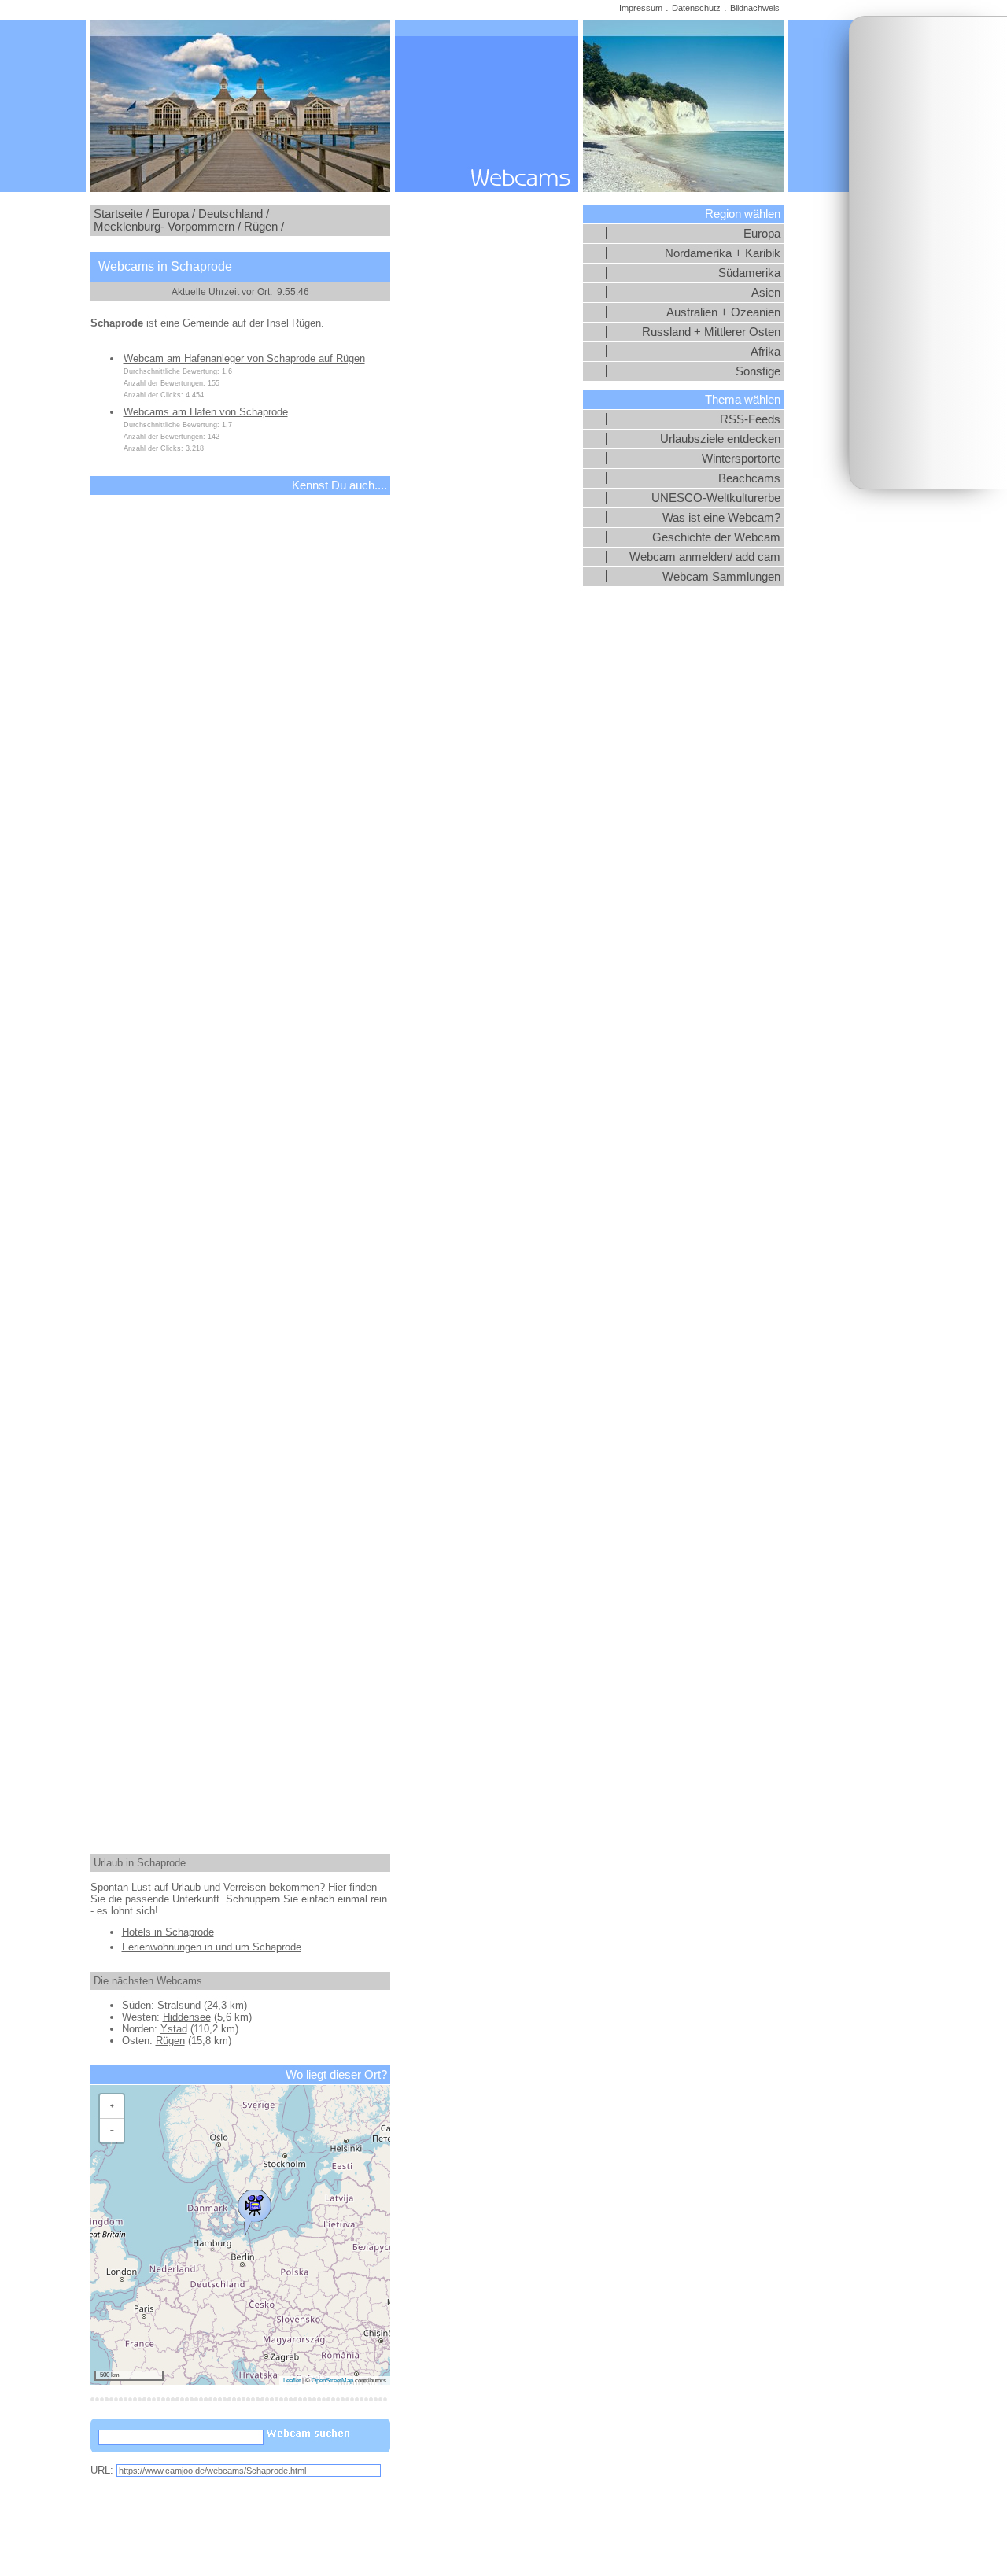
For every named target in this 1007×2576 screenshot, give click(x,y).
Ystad (174, 2029)
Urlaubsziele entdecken (720, 439)
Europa (762, 234)
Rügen (170, 2041)
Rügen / (264, 227)
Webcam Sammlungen (721, 577)
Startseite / (121, 214)
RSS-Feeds (750, 419)
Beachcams (749, 478)
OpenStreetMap (332, 2380)
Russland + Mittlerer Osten (711, 332)
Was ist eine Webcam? (721, 518)
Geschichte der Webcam (716, 537)
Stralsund (179, 2005)
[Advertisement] (928, 253)
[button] (254, 2209)
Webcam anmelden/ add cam (705, 557)
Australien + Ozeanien (723, 312)
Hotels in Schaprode (168, 1932)
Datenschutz (696, 8)
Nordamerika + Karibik (723, 253)
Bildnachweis (755, 8)
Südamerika (749, 273)
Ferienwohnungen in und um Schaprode (212, 1947)
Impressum (641, 8)
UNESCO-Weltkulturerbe (716, 498)
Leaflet (292, 2380)
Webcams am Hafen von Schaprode (206, 412)
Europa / (173, 214)
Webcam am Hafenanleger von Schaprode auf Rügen (244, 358)
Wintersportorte (741, 459)
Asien (766, 293)
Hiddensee (187, 2017)
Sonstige (758, 371)
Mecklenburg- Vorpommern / (167, 227)
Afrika (765, 352)
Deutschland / (234, 214)
